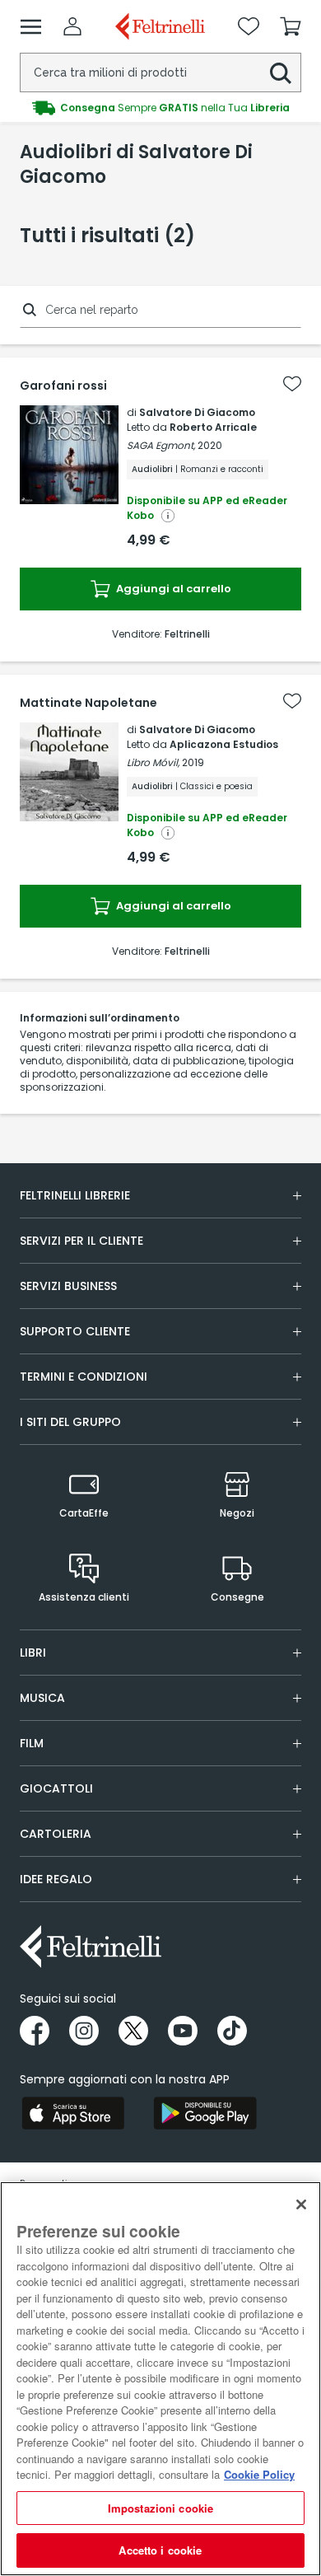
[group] (160, 108)
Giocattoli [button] (56, 1788)
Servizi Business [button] (68, 1286)
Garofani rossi (63, 386)
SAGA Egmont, (161, 445)
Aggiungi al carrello (172, 589)
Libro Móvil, (153, 762)
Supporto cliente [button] (75, 1331)
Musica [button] (42, 1698)
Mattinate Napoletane (88, 703)
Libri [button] (33, 1653)
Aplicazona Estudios (224, 744)
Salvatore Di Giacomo (197, 412)
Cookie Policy (259, 2474)
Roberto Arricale (213, 427)
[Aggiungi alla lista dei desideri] (292, 384)
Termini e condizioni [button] (84, 1377)
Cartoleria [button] (56, 1834)
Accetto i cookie (160, 2550)
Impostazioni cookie (160, 2508)
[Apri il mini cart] (291, 26)
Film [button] (32, 1743)
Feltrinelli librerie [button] (75, 1195)
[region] (160, 2379)
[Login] (72, 26)
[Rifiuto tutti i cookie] (301, 2204)
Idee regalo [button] (56, 1879)
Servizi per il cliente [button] (81, 1241)
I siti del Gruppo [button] (70, 1422)
